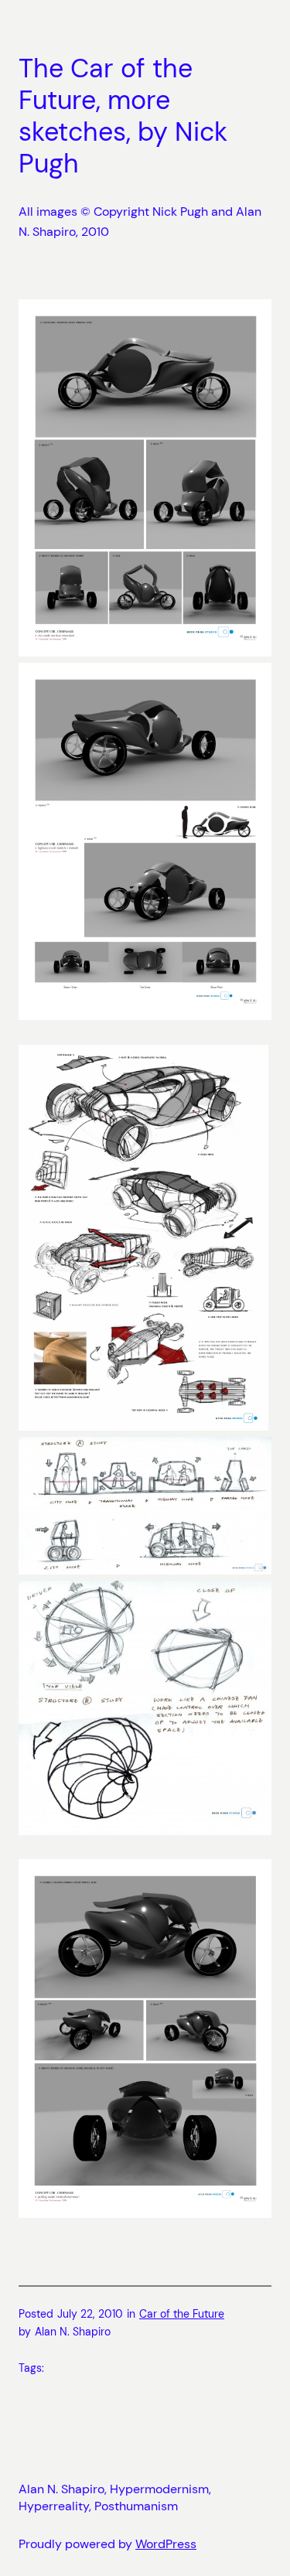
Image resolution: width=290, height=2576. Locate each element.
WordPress (166, 2544)
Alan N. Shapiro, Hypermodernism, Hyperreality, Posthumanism (115, 2498)
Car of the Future (182, 2314)
